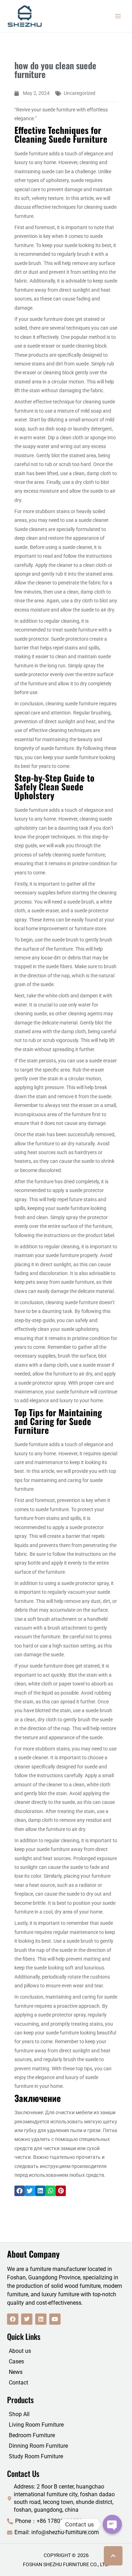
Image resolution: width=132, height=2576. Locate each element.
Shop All (19, 2414)
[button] (20, 2191)
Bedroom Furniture (32, 2435)
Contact (18, 2383)
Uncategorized (80, 93)
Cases (16, 2361)
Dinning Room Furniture (38, 2446)
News (16, 2372)
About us (20, 2351)
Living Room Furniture (36, 2425)
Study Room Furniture (36, 2456)
